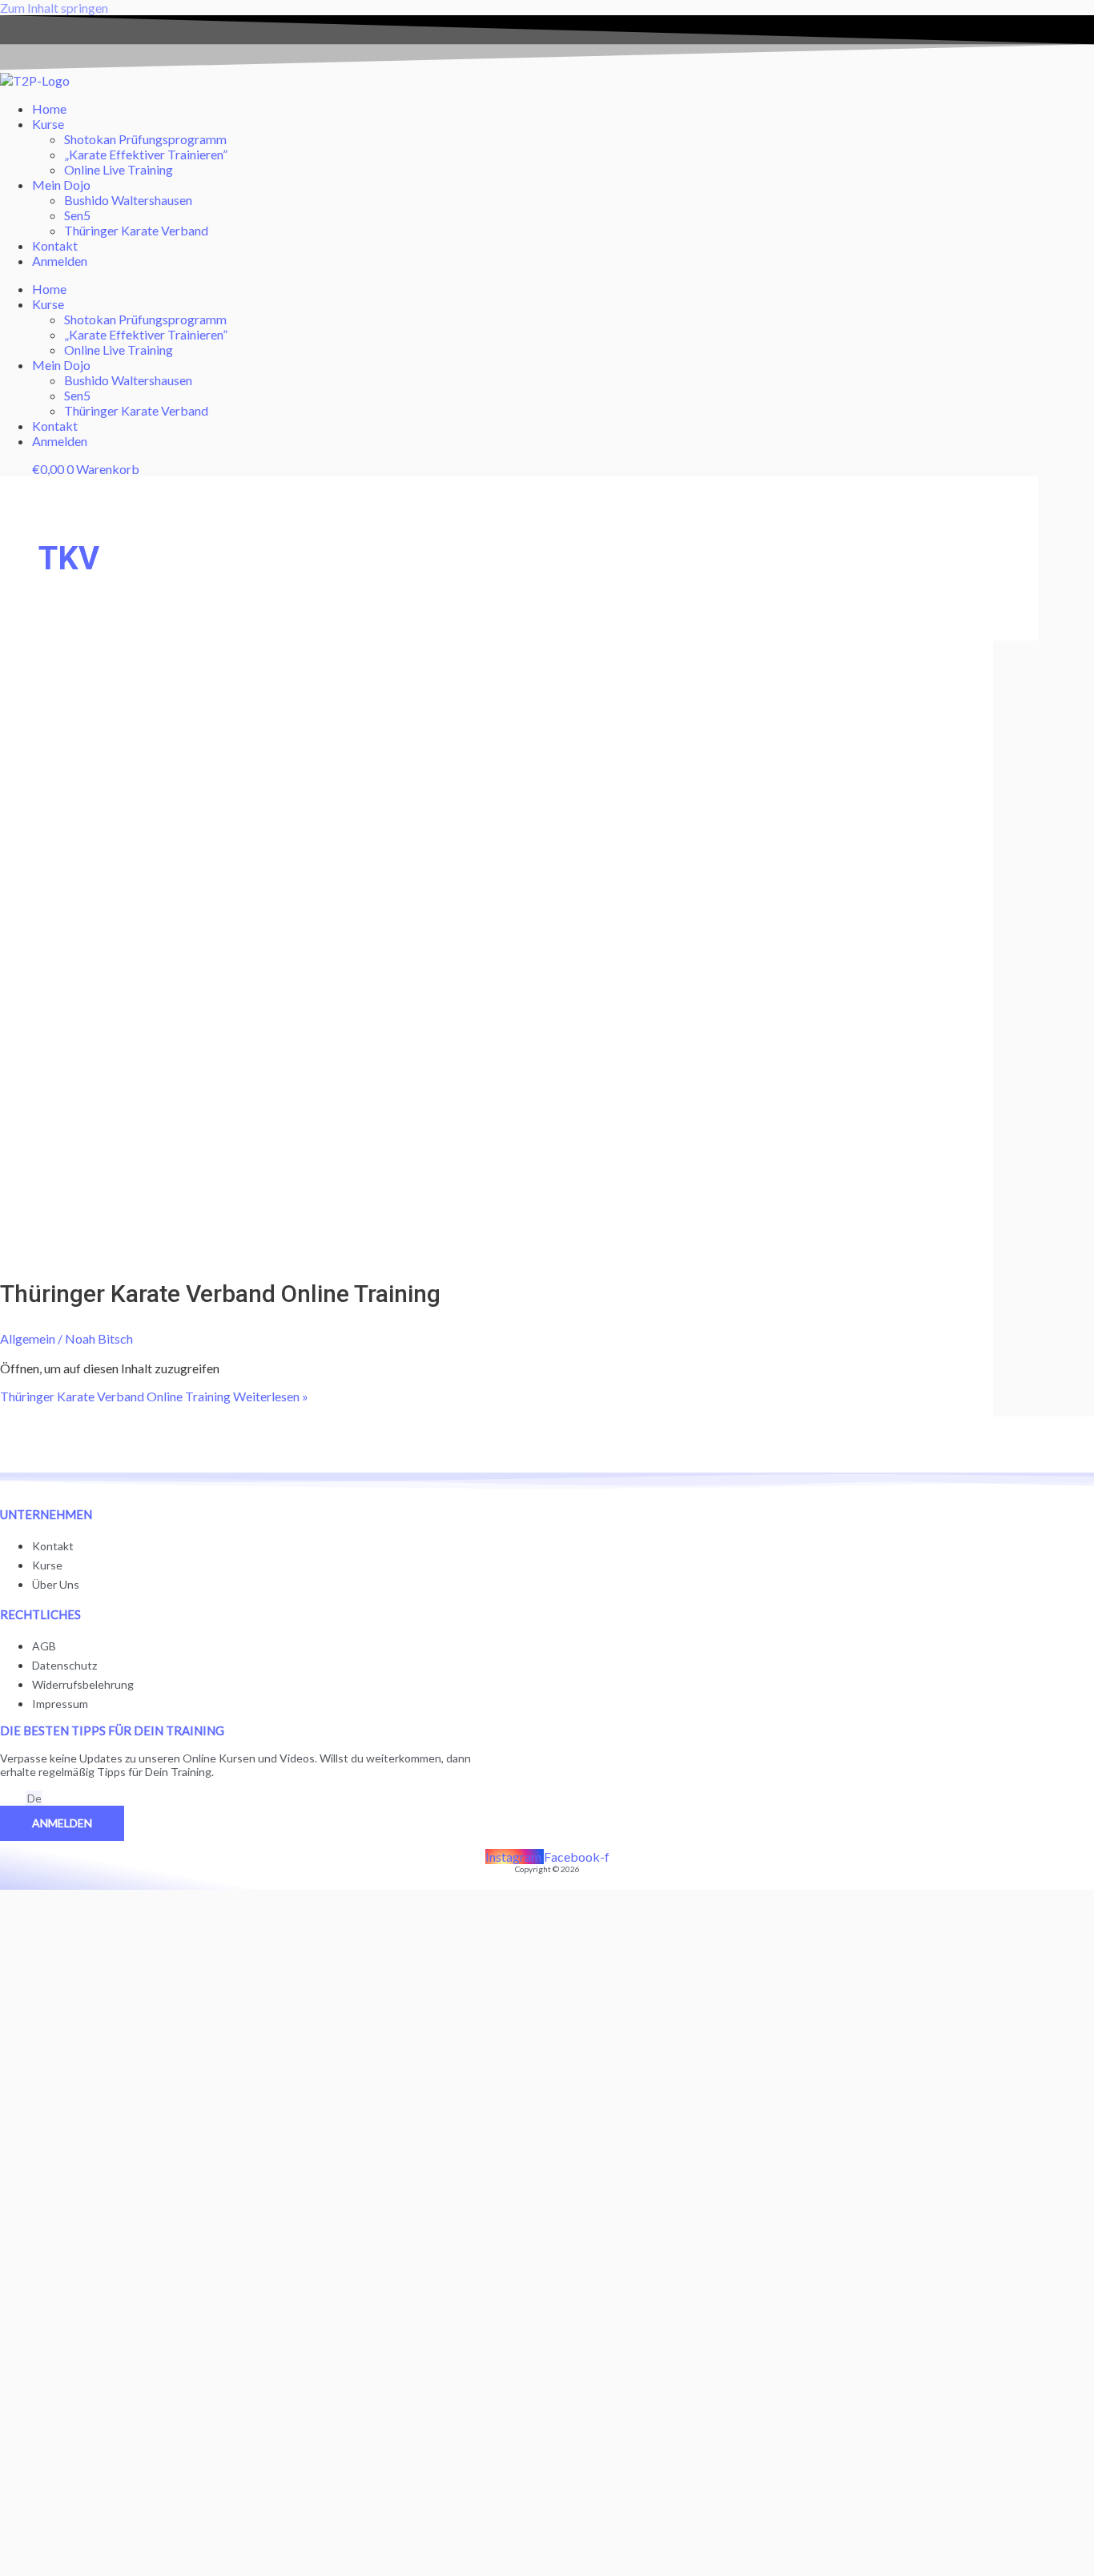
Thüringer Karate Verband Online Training (220, 1294)
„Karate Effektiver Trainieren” (146, 154)
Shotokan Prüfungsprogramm (145, 139)
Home (49, 109)
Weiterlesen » (154, 1396)
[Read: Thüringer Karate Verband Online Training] (410, 1250)
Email (13, 1799)
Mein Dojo (61, 185)
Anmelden (60, 261)
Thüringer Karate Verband (136, 230)
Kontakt (55, 245)
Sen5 (77, 215)
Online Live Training (119, 169)
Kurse (48, 124)
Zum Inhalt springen (54, 8)
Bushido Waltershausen (128, 200)
